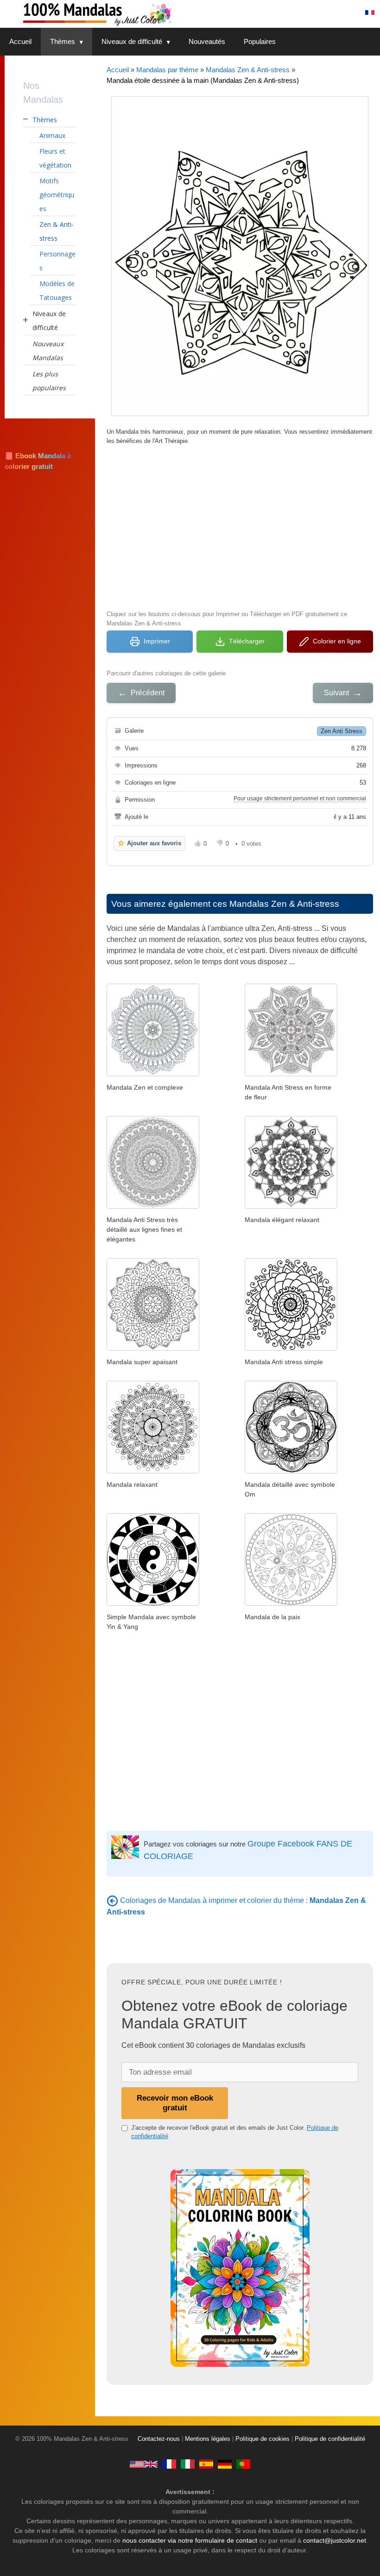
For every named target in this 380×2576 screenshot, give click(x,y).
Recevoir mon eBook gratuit (175, 2103)
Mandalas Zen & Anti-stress (248, 70)
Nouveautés (207, 41)
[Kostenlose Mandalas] (225, 2464)
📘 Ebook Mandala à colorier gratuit (38, 461)
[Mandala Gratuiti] (188, 2464)
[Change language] (370, 12)
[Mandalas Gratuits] (169, 2464)
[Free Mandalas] (144, 2464)
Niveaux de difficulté (132, 41)
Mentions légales (208, 2439)
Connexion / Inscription (315, 12)
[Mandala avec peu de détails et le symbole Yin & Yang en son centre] (153, 1603)
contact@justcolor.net (335, 2540)
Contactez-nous (159, 2439)
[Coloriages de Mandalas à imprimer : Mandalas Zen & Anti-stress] (112, 1900)
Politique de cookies (263, 2439)
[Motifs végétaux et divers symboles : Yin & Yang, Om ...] (291, 1603)
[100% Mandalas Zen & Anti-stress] (134, 14)
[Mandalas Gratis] (206, 2464)
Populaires (260, 41)
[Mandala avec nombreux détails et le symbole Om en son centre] (291, 1471)
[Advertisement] (240, 526)
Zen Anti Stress (342, 731)
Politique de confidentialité (330, 2439)
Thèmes (63, 41)
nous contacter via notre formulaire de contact (190, 2540)
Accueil (20, 41)
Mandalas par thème (167, 70)
